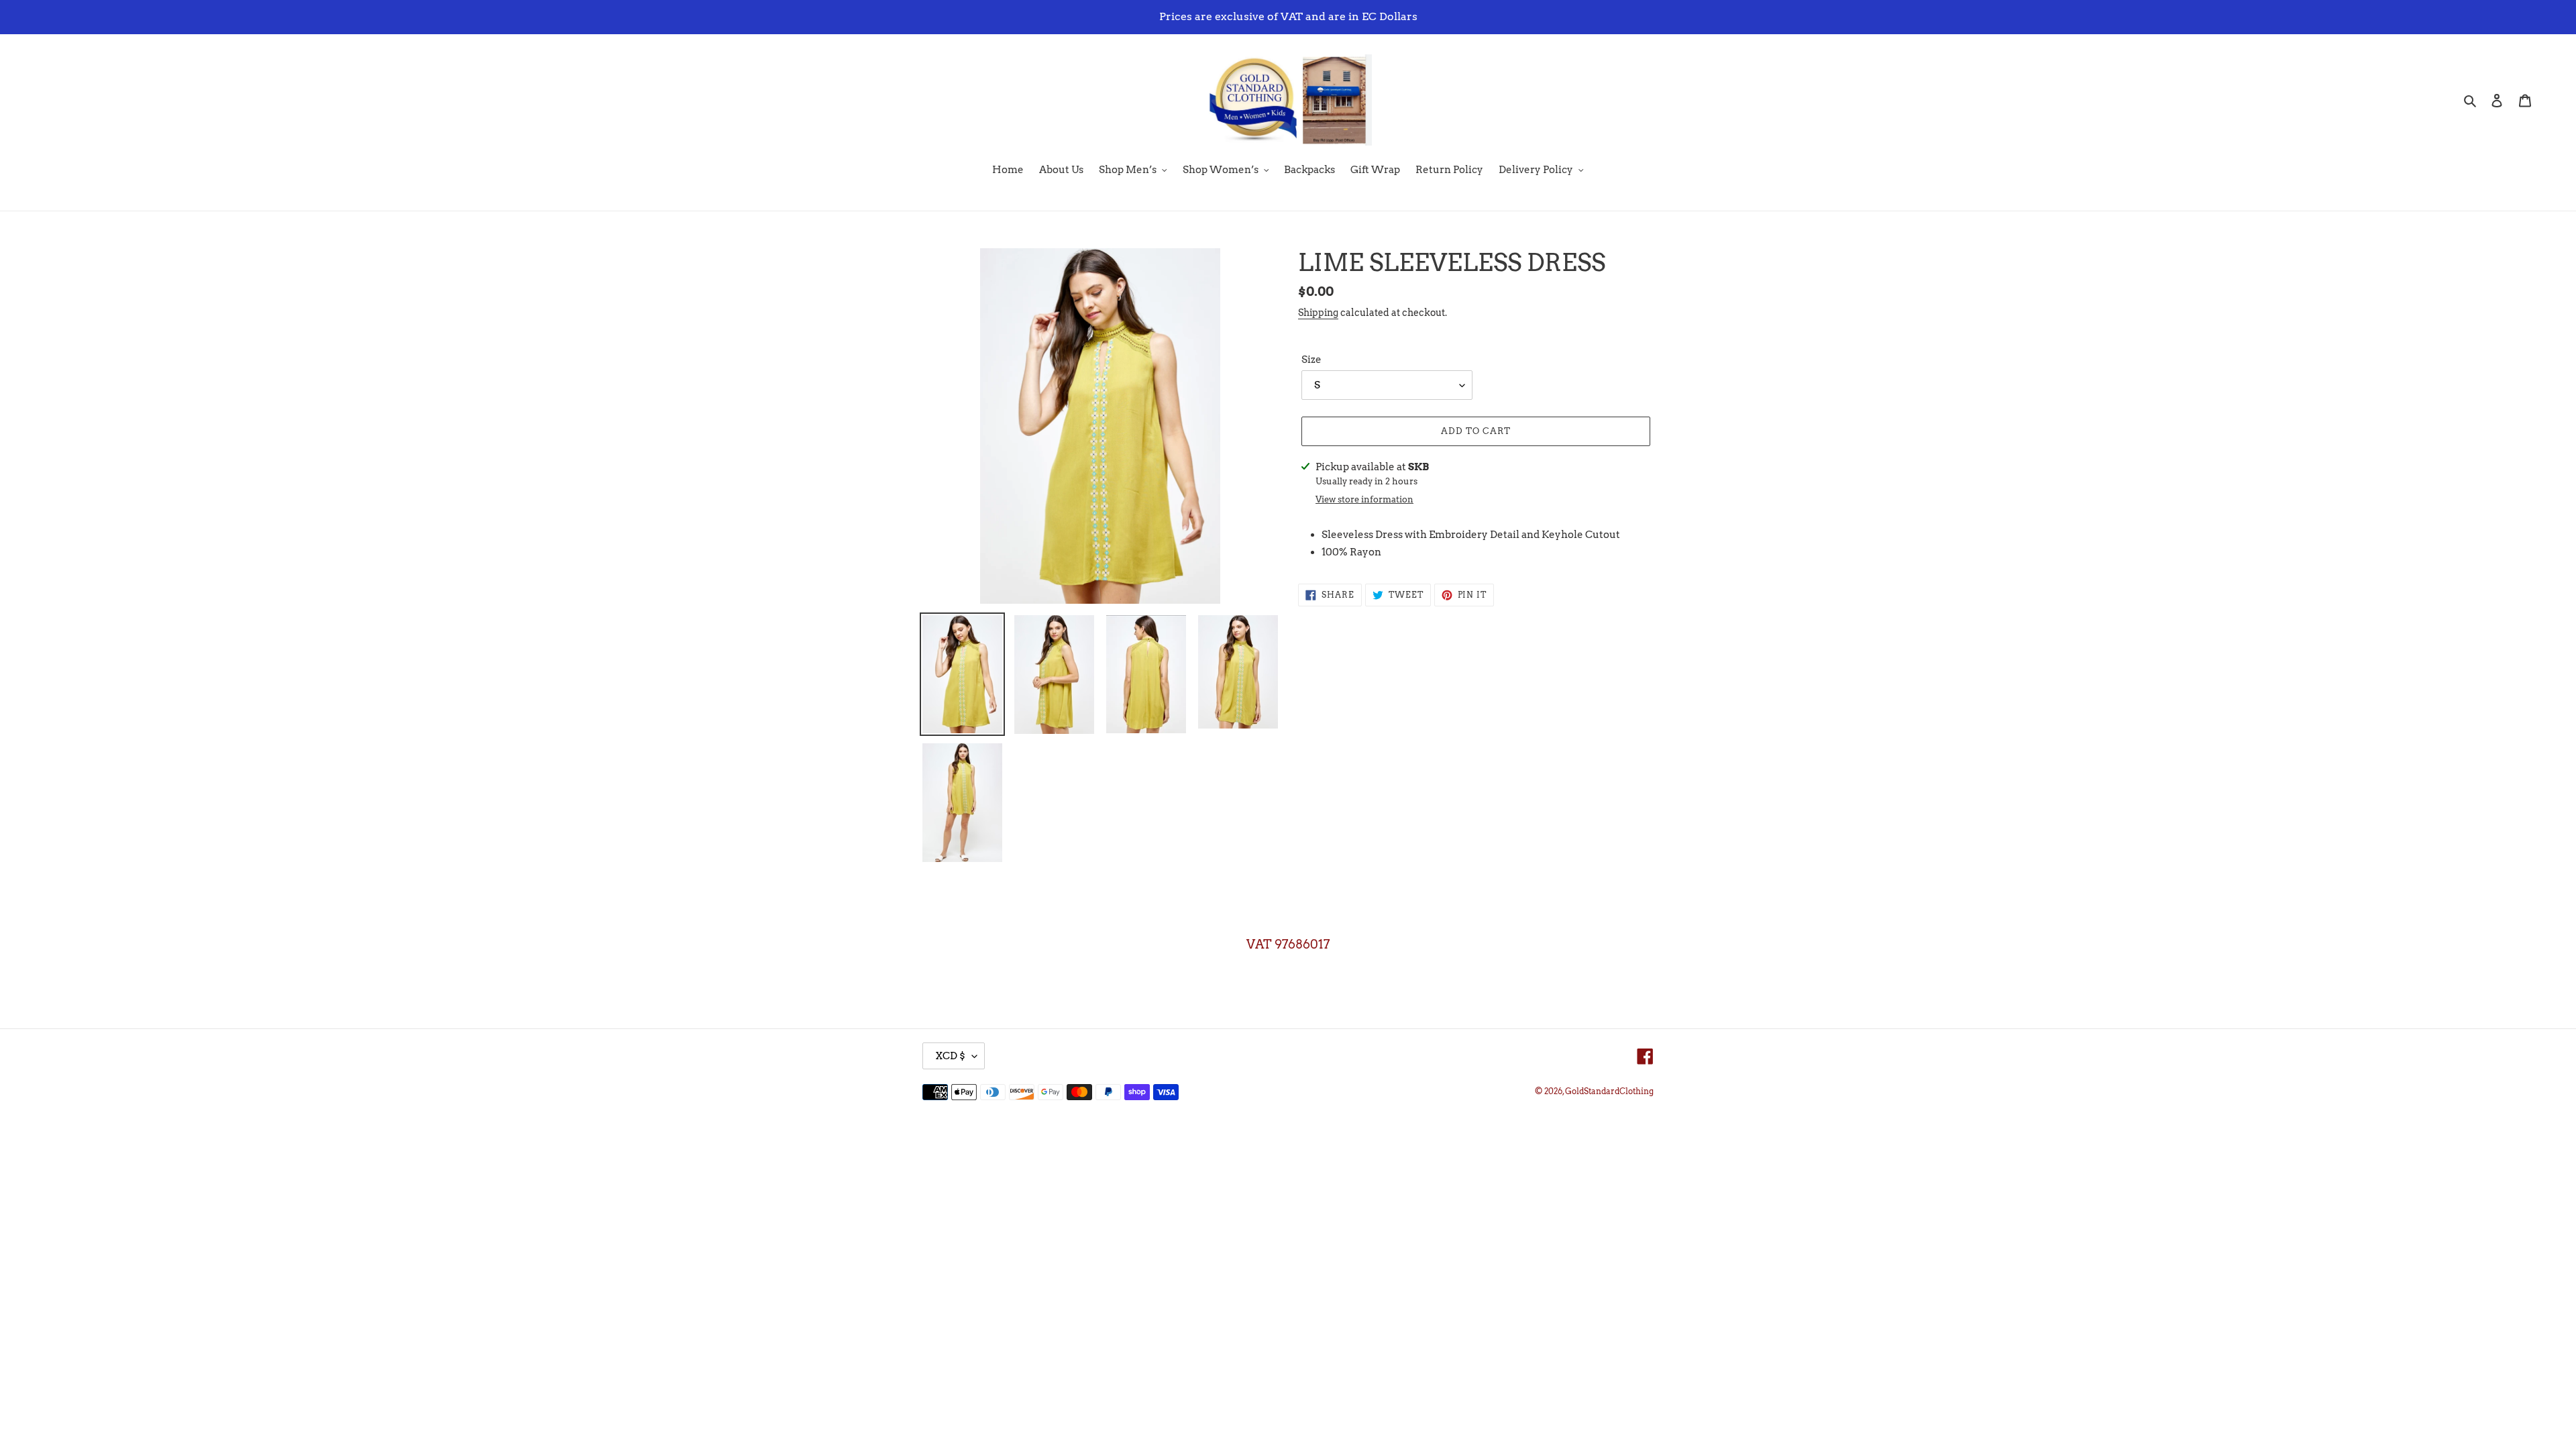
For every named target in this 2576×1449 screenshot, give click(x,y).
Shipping (1318, 313)
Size (1311, 360)
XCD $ (950, 1056)
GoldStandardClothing (1609, 1091)
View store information (1364, 499)
